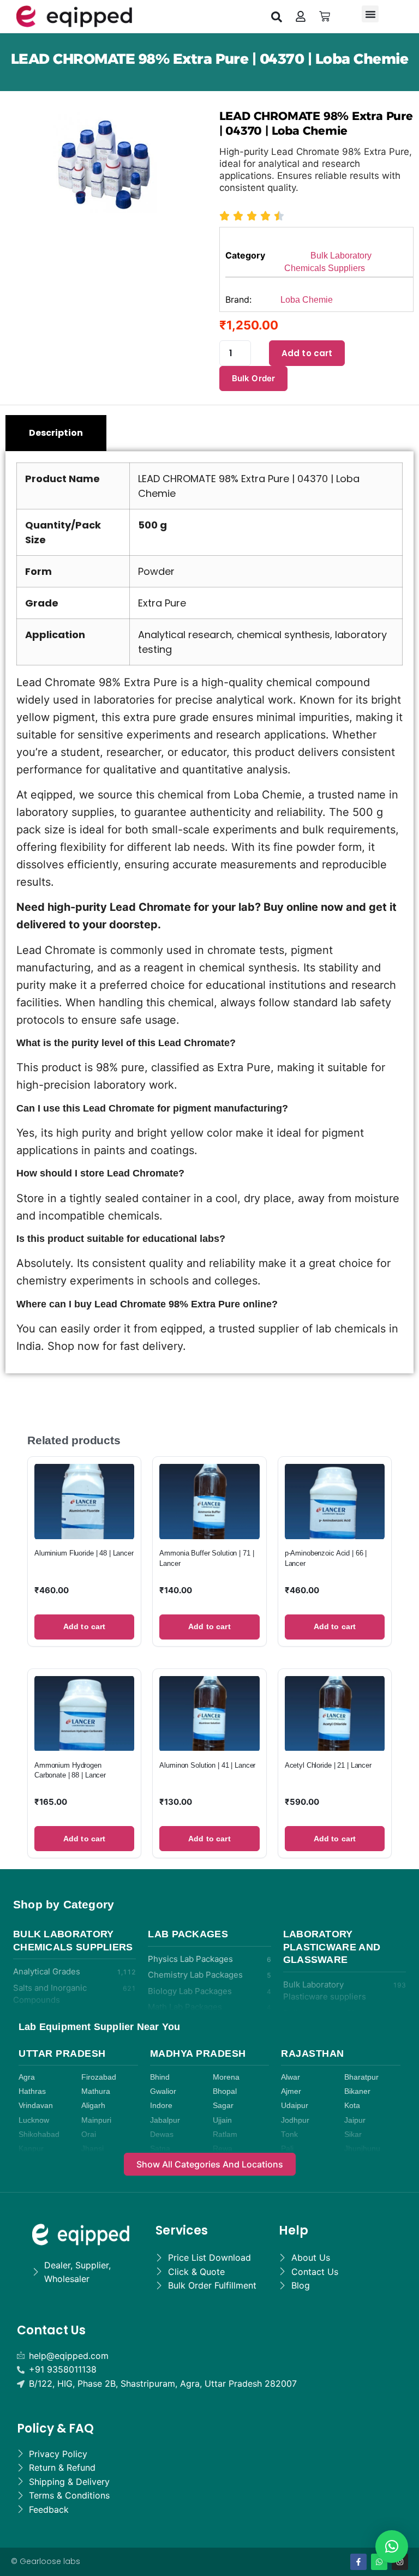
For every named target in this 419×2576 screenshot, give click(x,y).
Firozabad (99, 2077)
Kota (352, 2106)
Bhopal (225, 2091)
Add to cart (307, 353)
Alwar (291, 2077)
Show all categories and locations (210, 2164)
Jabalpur (165, 2120)
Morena (226, 2077)
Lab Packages (188, 1934)
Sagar (223, 2106)
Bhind (160, 2077)
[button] (277, 16)
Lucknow (34, 2120)
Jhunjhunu (362, 2149)
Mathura (96, 2091)
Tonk (289, 2134)
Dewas (162, 2134)
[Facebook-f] (358, 2562)
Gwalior (163, 2091)
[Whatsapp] (379, 2562)
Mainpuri (96, 2120)
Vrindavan (36, 2106)
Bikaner (357, 2091)
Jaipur (355, 2120)
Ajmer (291, 2091)
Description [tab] (56, 433)
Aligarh (93, 2106)
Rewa (223, 2149)
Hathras (32, 2091)
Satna (160, 2149)
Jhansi (92, 2149)
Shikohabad (39, 2134)
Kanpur (31, 2149)
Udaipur (295, 2106)
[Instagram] (400, 2562)
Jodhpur (295, 2120)
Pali (287, 2149)
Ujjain (222, 2120)
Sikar (353, 2134)
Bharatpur (361, 2077)
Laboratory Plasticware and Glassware (332, 1947)
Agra (27, 2077)
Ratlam (225, 2134)
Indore (161, 2106)
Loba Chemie (307, 300)
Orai (89, 2134)
